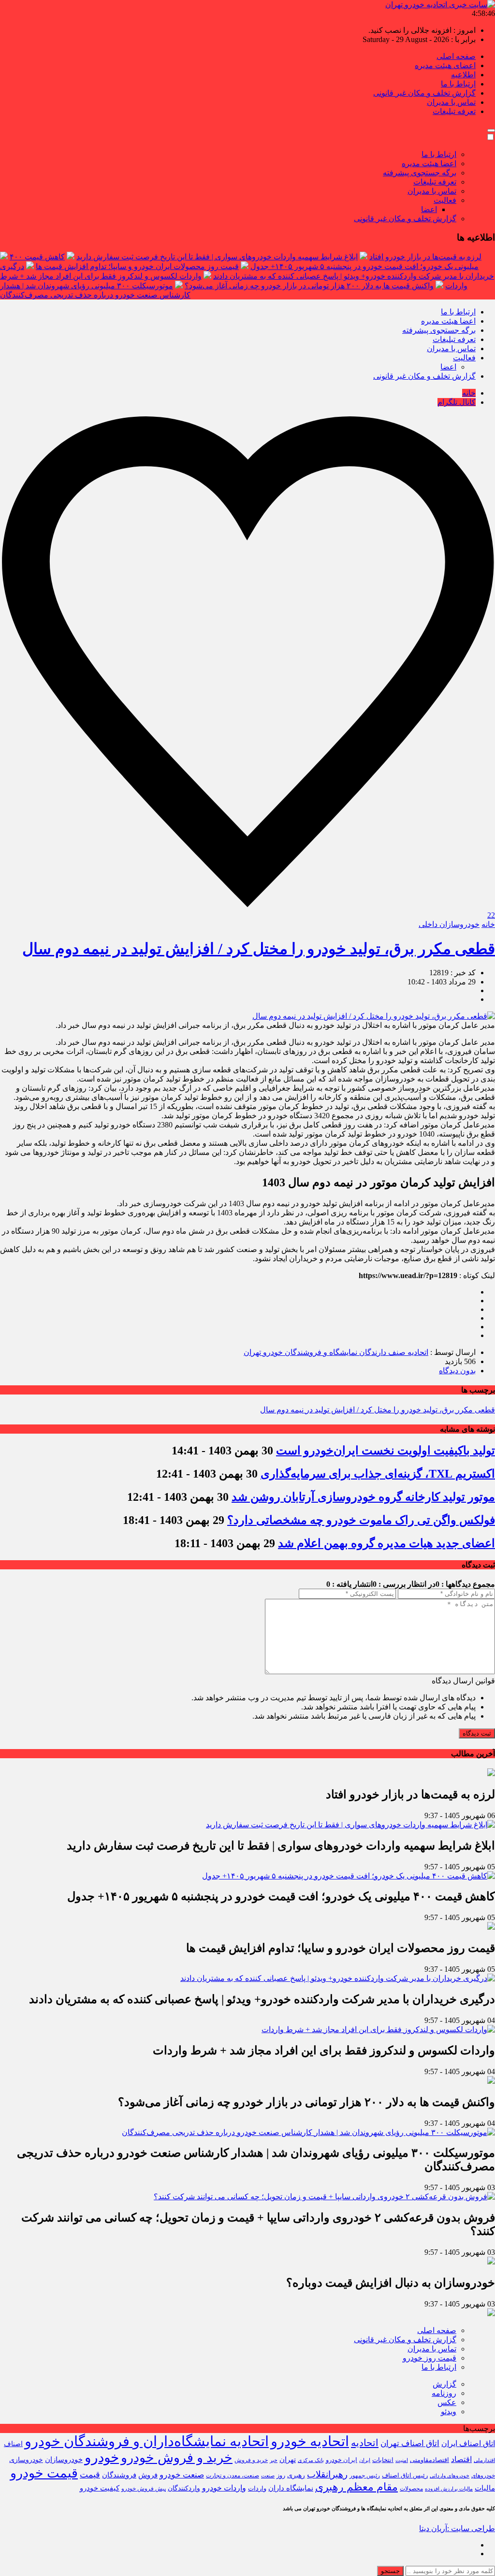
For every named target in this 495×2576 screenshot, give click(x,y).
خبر (274, 2460)
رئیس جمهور (365, 2476)
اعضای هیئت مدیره (445, 65)
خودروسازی (26, 2460)
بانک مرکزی (311, 2460)
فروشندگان (119, 2475)
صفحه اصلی (456, 56)
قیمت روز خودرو (429, 2358)
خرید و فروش (251, 2460)
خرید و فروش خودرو (177, 2458)
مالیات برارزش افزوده (449, 2489)
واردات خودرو (224, 2488)
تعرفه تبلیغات (454, 111)
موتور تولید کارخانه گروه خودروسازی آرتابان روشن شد (363, 1497)
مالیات (485, 2488)
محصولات (411, 2489)
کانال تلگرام (457, 402)
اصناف (13, 2444)
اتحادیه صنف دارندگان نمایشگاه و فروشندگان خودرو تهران (336, 1352)
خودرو (102, 2457)
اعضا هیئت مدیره (429, 164)
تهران (288, 2459)
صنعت (268, 2476)
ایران (365, 2460)
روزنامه (444, 2393)
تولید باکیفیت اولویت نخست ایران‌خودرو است (386, 1451)
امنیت (402, 2460)
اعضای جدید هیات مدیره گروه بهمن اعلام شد (386, 1543)
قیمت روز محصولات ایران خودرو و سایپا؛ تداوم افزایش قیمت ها (137, 266)
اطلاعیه (463, 75)
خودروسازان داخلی (449, 924)
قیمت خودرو (44, 2473)
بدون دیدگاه (457, 1371)
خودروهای (483, 2476)
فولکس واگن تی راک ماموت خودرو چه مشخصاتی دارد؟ (361, 1520)
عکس (447, 2402)
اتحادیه (365, 2443)
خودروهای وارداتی (450, 2476)
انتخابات (383, 2460)
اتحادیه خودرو (310, 2441)
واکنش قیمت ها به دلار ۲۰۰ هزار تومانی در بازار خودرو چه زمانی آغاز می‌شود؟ (309, 286)
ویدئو (449, 2412)
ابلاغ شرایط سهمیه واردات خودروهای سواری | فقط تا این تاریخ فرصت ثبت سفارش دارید (217, 257)
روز (281, 2475)
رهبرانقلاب (327, 2474)
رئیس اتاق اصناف (405, 2476)
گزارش (444, 2384)
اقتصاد (461, 2459)
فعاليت (445, 200)
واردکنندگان (184, 2488)
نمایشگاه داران (291, 2488)
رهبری (296, 2475)
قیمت (90, 2475)
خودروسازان (64, 2460)
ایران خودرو (342, 2460)
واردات (257, 2489)
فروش (148, 2475)
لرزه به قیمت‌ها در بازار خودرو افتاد (425, 257)
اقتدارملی (484, 2460)
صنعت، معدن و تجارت (233, 2476)
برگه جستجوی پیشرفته (420, 173)
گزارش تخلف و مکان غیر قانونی (424, 93)
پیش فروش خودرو (144, 2489)
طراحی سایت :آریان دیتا (457, 2528)
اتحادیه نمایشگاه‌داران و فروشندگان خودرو (147, 2441)
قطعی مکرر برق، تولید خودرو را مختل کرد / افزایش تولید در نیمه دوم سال (259, 949)
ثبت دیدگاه (477, 1733)
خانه (469, 393)
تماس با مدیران (451, 102)
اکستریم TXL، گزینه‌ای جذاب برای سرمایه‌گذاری (378, 1474)
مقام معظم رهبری (357, 2487)
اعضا (429, 209)
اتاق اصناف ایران (468, 2444)
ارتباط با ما (458, 84)
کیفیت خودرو (100, 2488)
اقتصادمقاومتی (429, 2460)
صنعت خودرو (182, 2475)
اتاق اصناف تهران (410, 2443)
